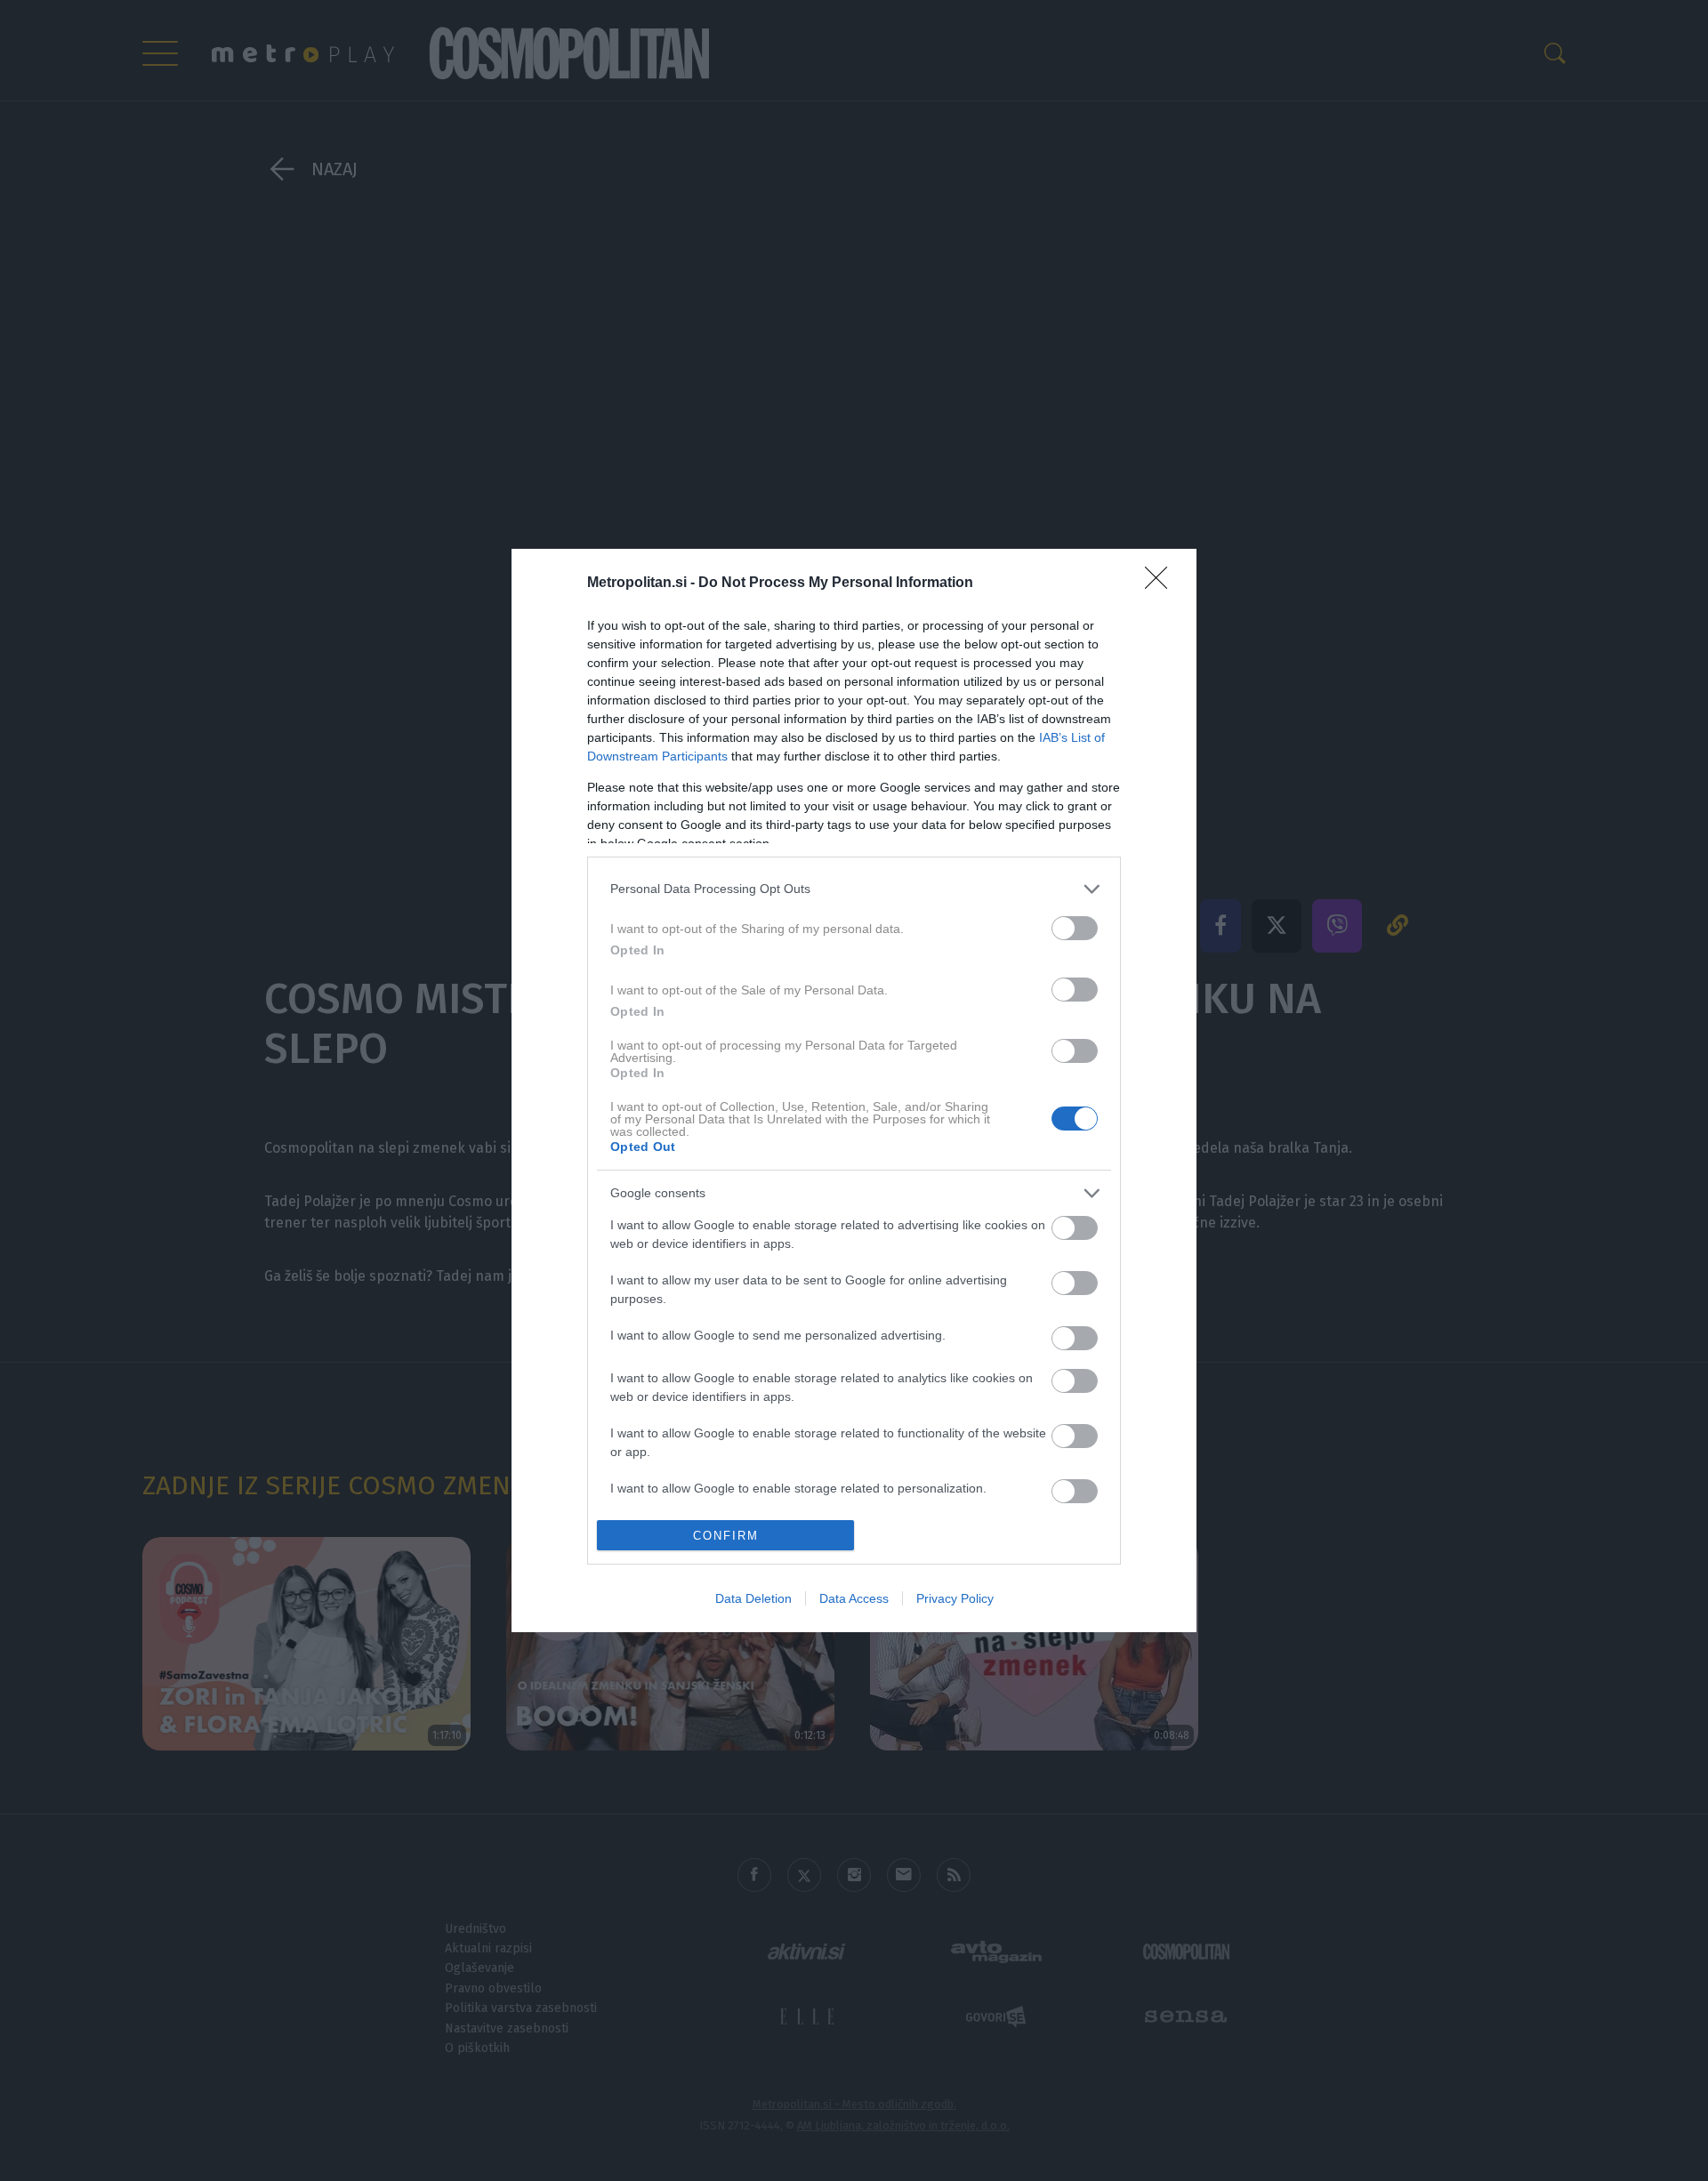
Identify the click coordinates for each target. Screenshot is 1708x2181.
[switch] (1075, 928)
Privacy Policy (955, 1598)
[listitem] (854, 889)
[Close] (1162, 583)
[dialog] (854, 1091)
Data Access (854, 1598)
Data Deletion (753, 1598)
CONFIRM (726, 1536)
